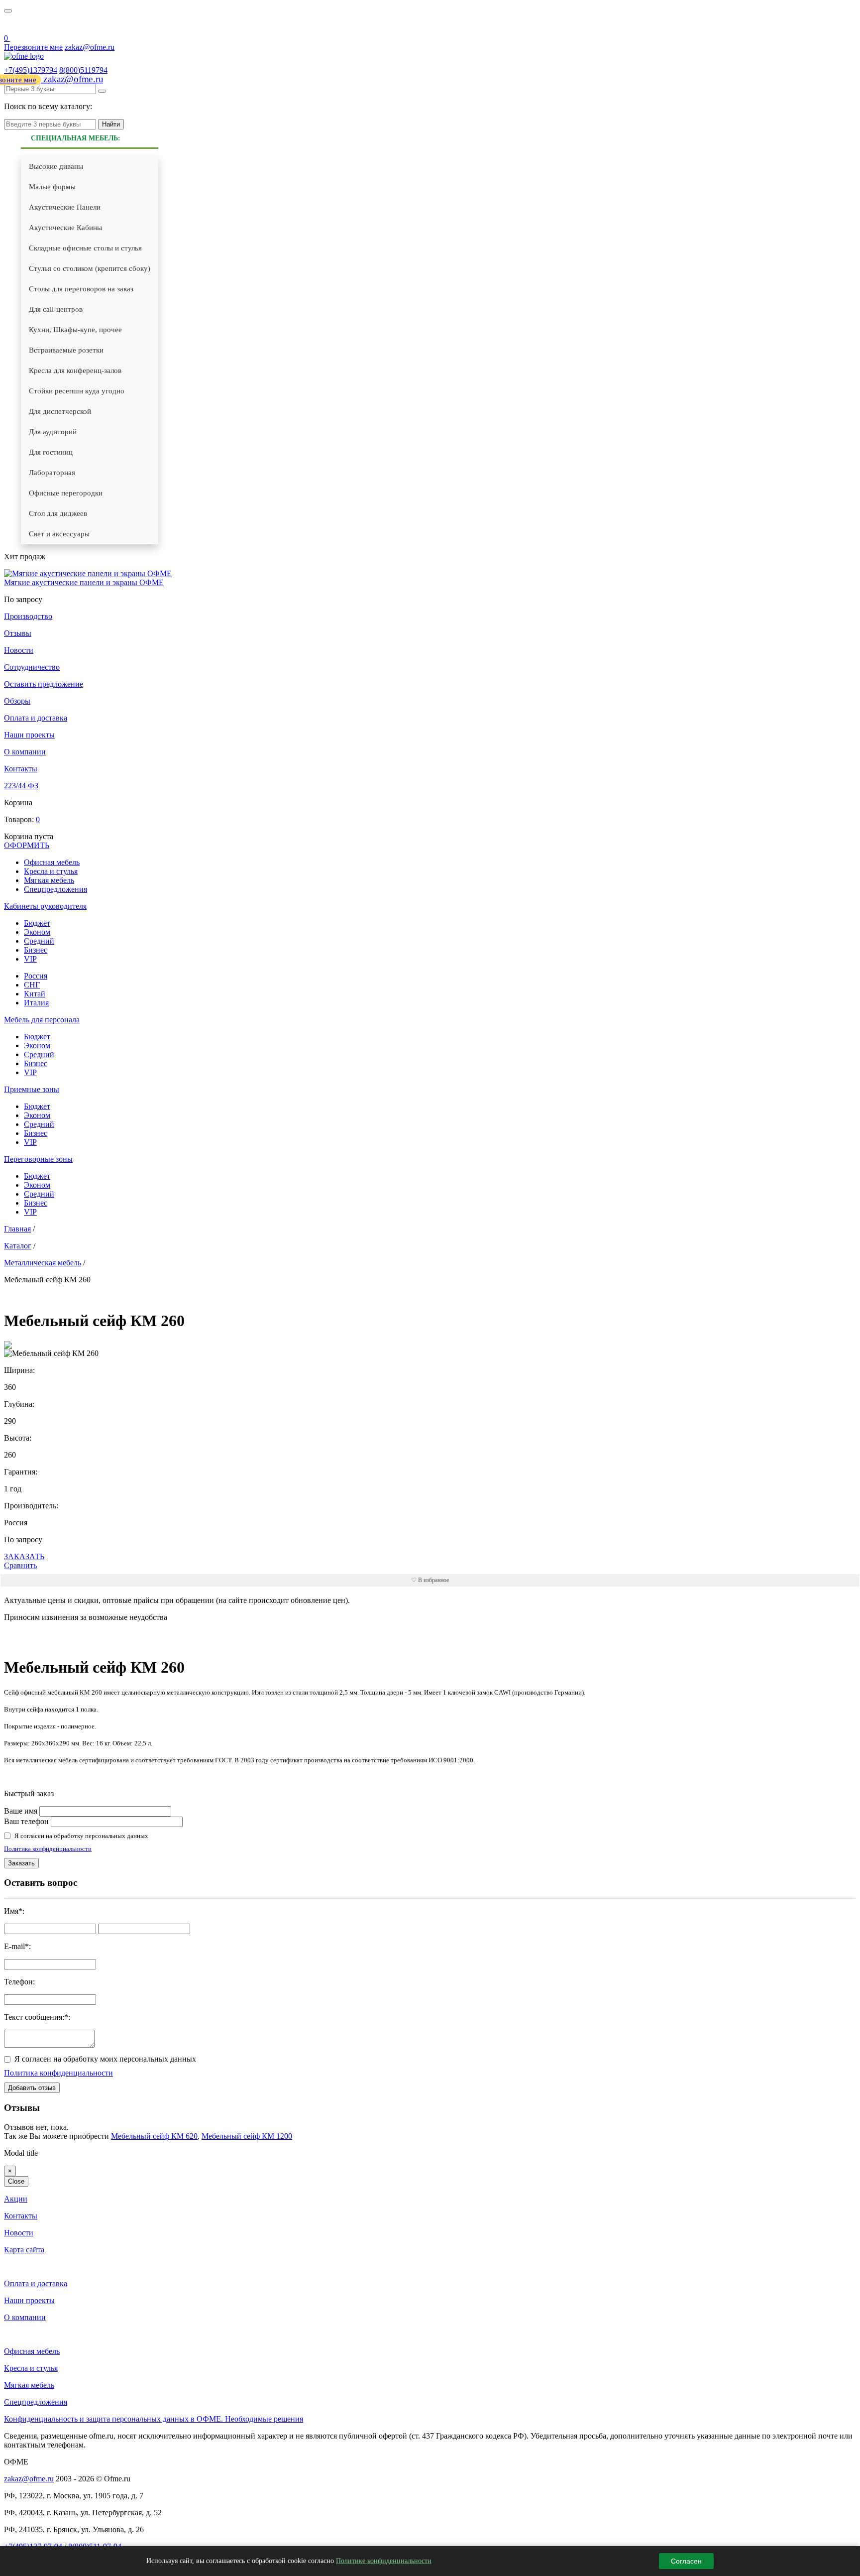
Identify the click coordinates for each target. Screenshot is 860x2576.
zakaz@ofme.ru (90, 47)
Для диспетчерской (60, 411)
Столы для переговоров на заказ (81, 289)
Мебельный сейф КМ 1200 (247, 2136)
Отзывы (18, 633)
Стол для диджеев (58, 513)
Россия (36, 976)
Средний (39, 941)
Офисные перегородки (66, 493)
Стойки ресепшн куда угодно (77, 391)
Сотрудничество (32, 667)
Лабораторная (52, 473)
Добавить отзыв (32, 2088)
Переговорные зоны (38, 1159)
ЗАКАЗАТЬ (24, 1556)
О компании (25, 752)
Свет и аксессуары (59, 534)
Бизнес (36, 950)
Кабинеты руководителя (45, 906)
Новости (19, 650)
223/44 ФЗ (21, 786)
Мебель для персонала (42, 1020)
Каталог (18, 1246)
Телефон (18, 1982)
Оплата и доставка (36, 718)
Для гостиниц (51, 452)
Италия (36, 1003)
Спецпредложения (55, 889)
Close (16, 2181)
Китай (35, 994)
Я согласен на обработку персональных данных (81, 1836)
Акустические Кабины (65, 228)
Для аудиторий (53, 432)
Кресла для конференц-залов (75, 370)
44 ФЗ (10, 26)
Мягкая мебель (49, 880)
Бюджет (37, 923)
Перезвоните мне (33, 47)
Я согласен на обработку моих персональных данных (105, 2059)
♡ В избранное (430, 1580)
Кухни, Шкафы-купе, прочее (75, 330)
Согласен (686, 2561)
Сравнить (20, 1565)
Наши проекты (29, 735)
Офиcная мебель (52, 862)
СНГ (32, 985)
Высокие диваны (56, 166)
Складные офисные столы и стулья (85, 248)
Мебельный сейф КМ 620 (154, 2136)
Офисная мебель (32, 2351)
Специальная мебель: (76, 138)
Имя (11, 1911)
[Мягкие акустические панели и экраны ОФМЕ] (88, 573)
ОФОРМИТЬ (27, 845)
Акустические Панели (65, 207)
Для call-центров (56, 309)
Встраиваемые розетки (66, 350)
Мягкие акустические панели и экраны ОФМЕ (84, 582)
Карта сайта (24, 2250)
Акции (16, 2199)
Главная (17, 1229)
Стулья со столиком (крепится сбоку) (90, 268)
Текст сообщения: (34, 2017)
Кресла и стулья (51, 871)
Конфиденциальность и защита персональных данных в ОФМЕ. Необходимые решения (154, 2419)
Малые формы (52, 187)
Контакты (21, 769)
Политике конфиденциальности (384, 2561)
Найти (111, 124)
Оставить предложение (44, 684)
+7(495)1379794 (31, 70)
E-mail (14, 1946)
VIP (30, 959)
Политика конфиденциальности (48, 1849)
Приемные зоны (32, 1089)
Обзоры (17, 701)
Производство (28, 616)
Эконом (37, 932)
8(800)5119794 (83, 70)
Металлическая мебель (43, 1263)
